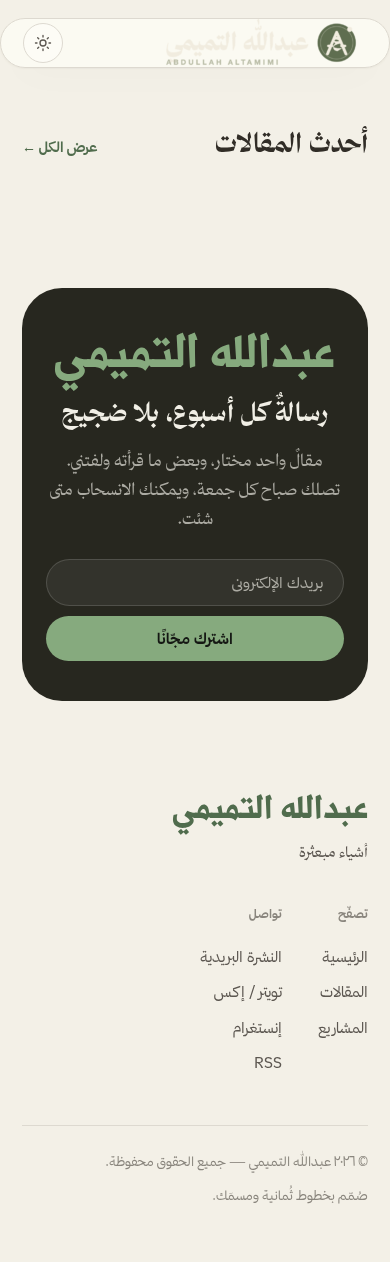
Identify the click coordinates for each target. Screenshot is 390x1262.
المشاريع (343, 1027)
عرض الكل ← (59, 147)
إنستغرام (257, 1027)
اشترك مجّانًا (195, 638)
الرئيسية (345, 956)
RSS (268, 1062)
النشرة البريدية (241, 956)
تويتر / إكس (248, 991)
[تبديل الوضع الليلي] (43, 43)
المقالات (344, 991)
